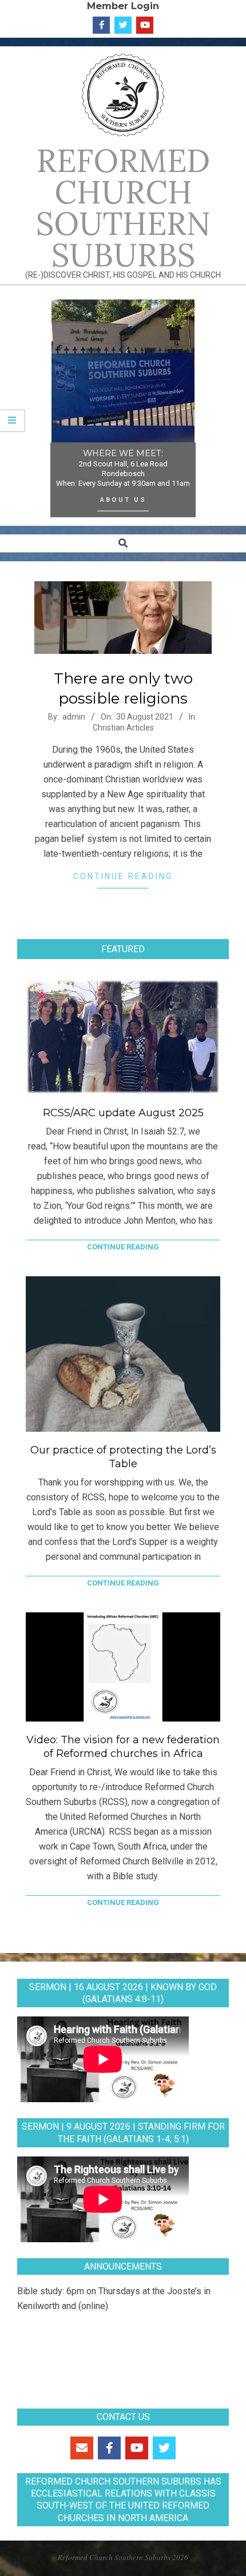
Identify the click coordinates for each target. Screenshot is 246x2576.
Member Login (123, 6)
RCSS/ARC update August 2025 (123, 1113)
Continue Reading (123, 876)
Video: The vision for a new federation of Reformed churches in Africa (123, 1747)
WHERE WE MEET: (123, 453)
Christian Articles (123, 728)
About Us (123, 500)
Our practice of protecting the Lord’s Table (123, 1457)
